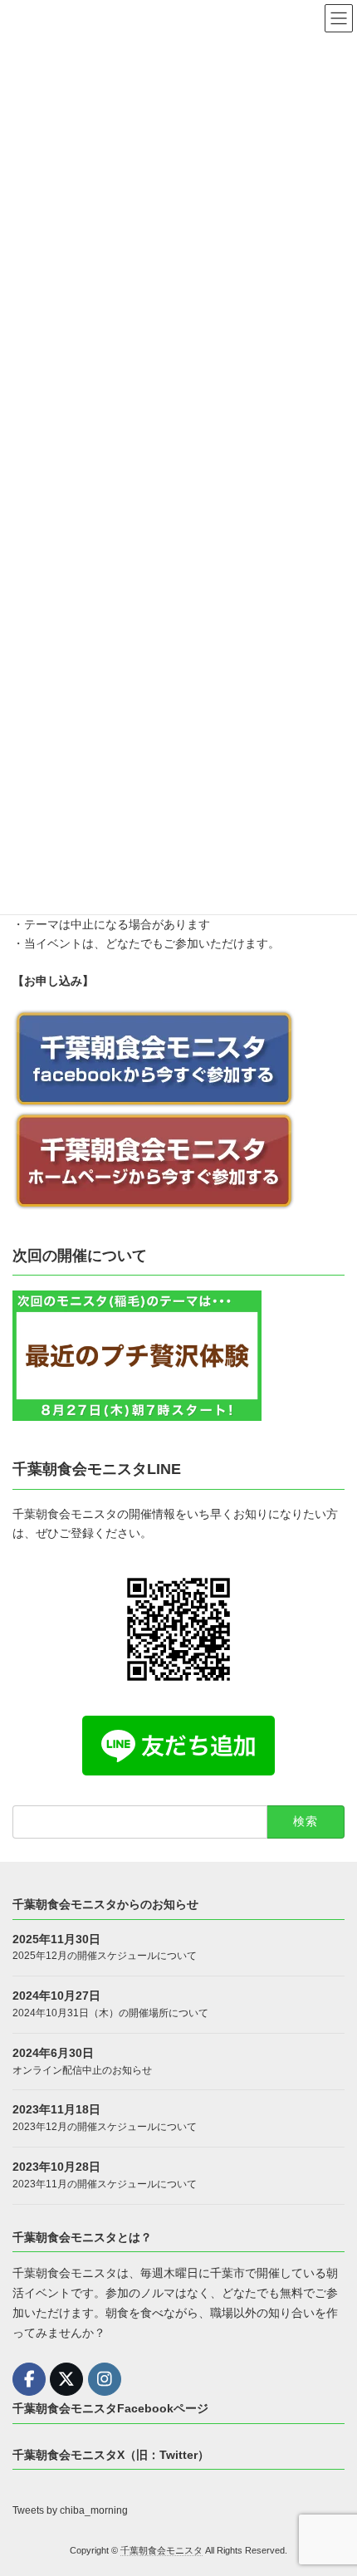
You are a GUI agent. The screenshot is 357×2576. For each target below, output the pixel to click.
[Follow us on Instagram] (105, 2379)
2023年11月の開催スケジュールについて (105, 2184)
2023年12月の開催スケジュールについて (105, 2127)
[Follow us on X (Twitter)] (66, 2379)
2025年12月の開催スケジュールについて (105, 1956)
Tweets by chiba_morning (70, 2510)
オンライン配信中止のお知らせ (82, 2070)
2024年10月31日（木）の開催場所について (110, 2013)
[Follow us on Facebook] (29, 2379)
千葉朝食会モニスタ (161, 2550)
